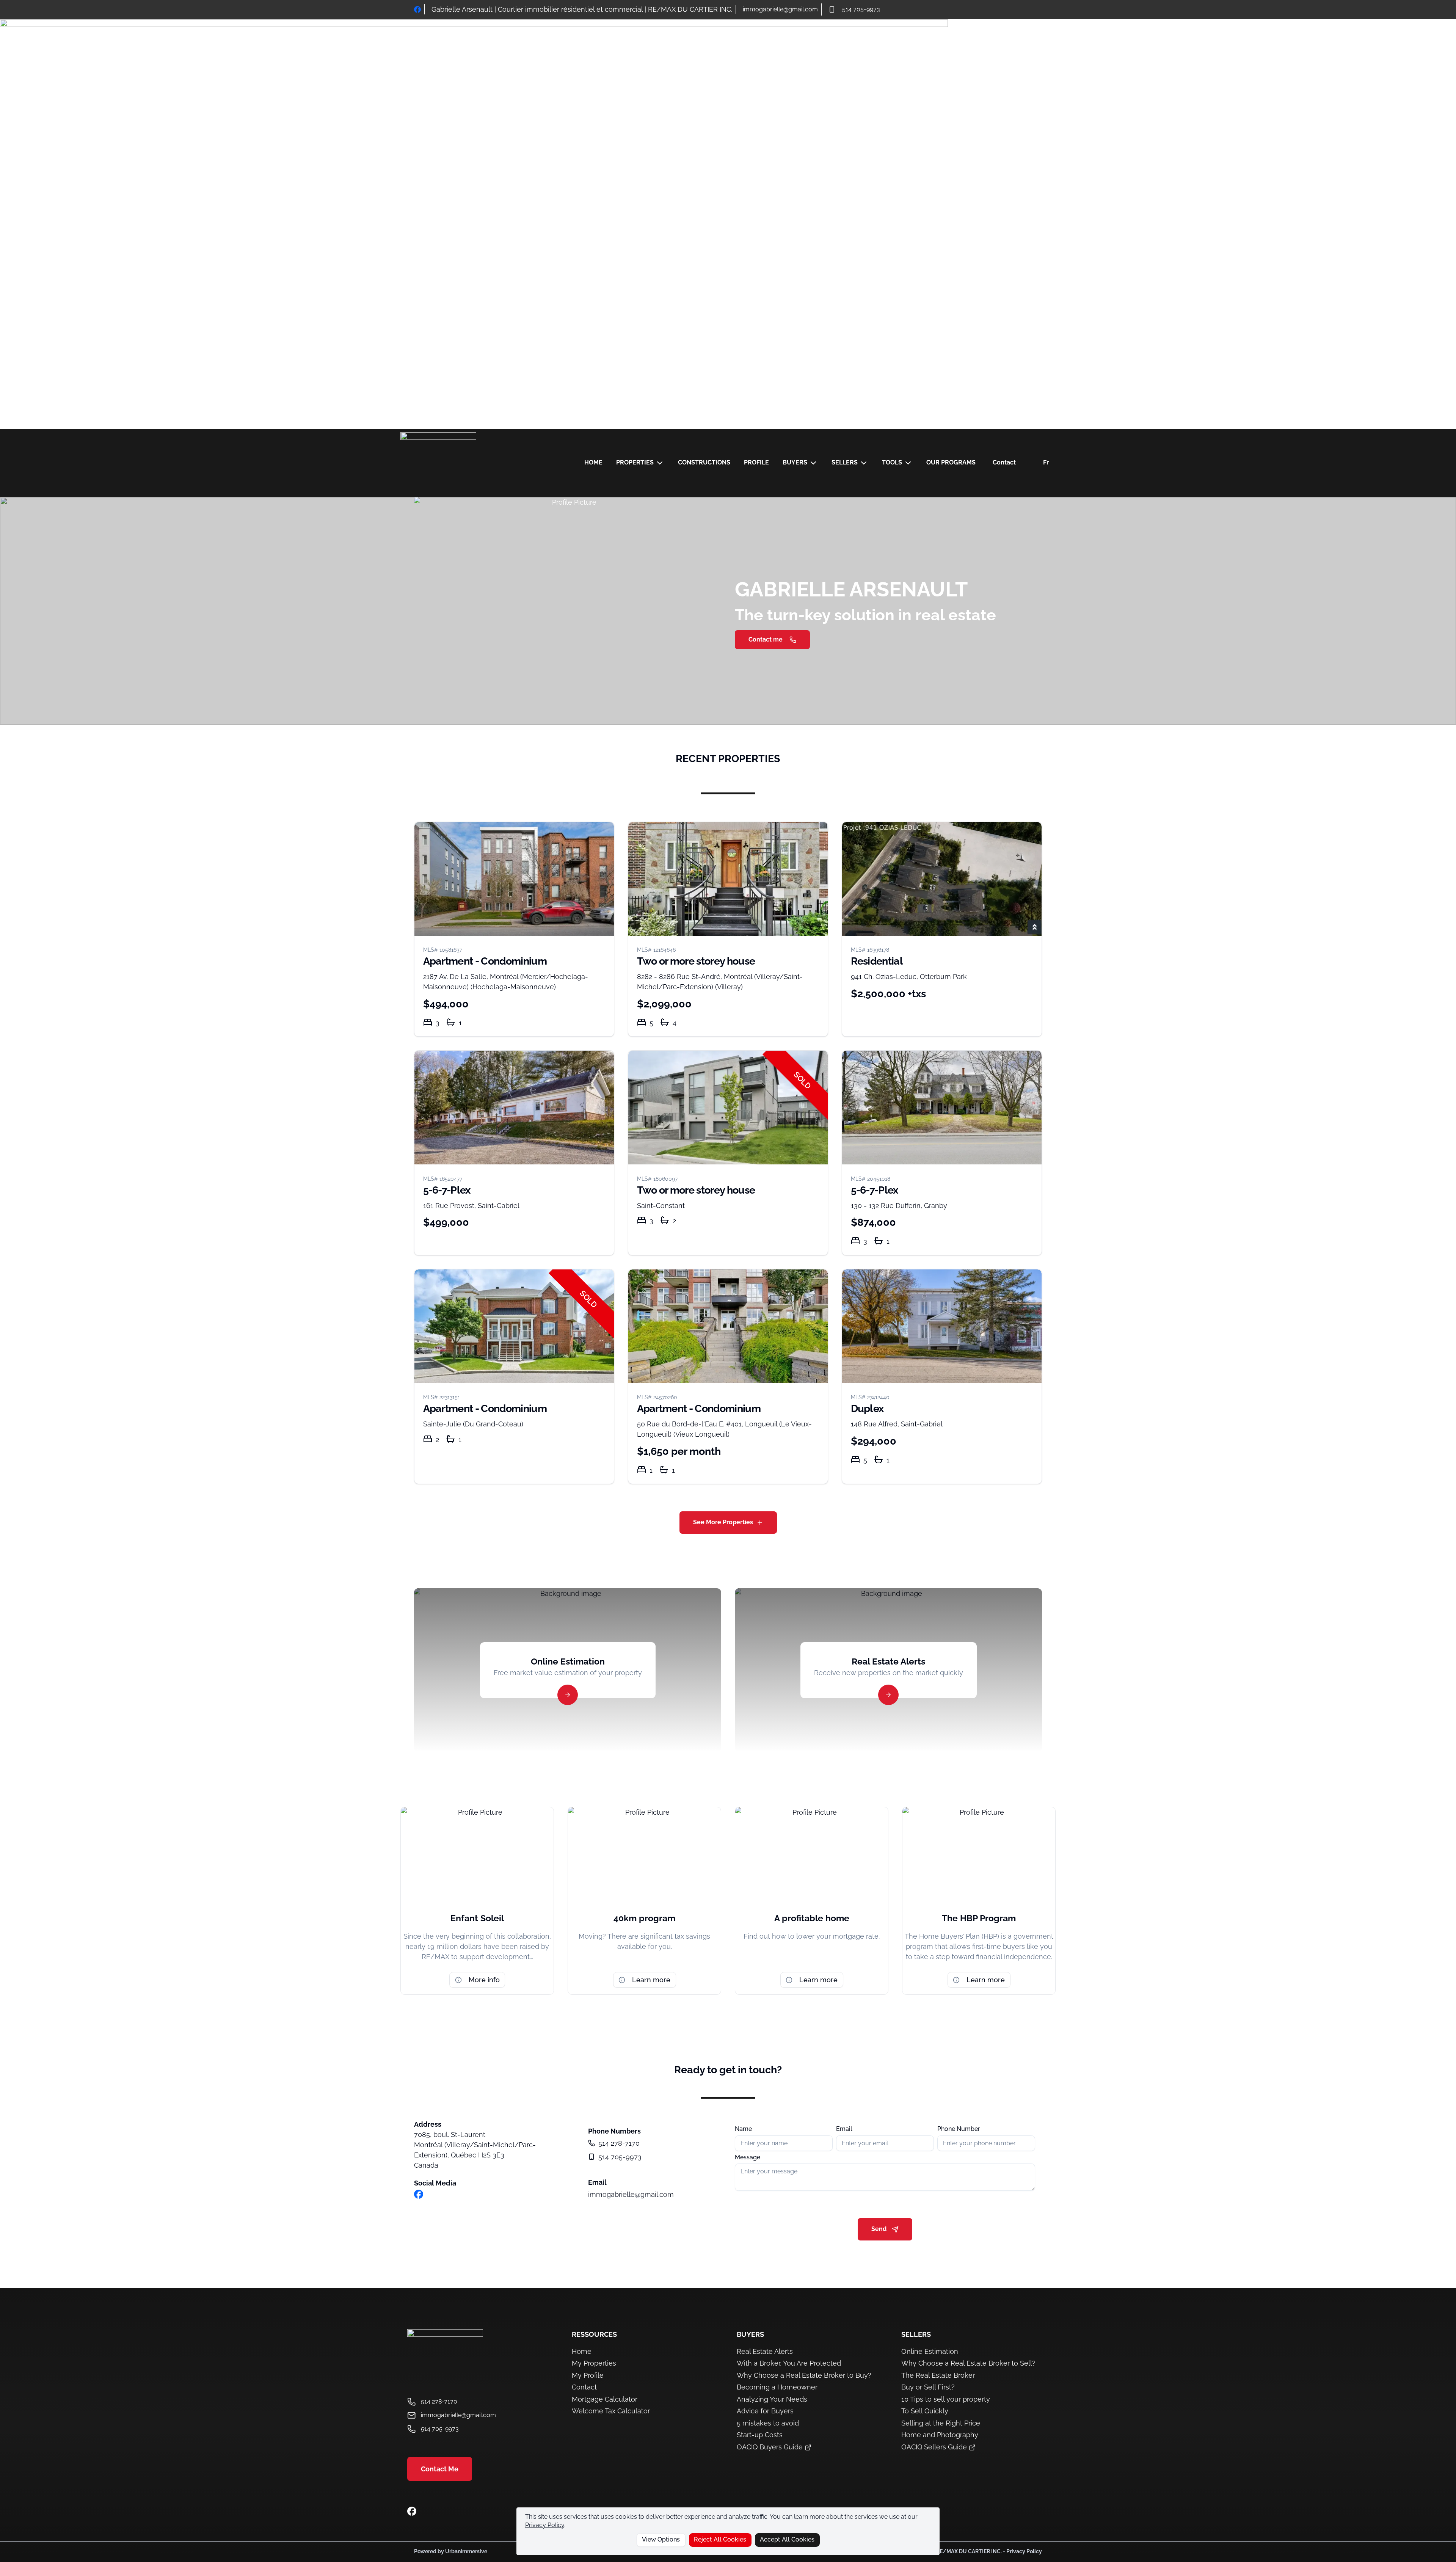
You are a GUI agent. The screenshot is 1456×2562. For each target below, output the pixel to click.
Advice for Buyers (765, 2411)
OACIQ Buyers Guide (771, 2447)
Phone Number (959, 2129)
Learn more (651, 1980)
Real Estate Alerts (765, 2351)
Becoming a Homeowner (777, 2387)
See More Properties (723, 1522)
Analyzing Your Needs (772, 2399)
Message (748, 2157)
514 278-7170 (619, 2143)
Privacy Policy (545, 2525)
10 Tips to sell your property (946, 2399)
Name (743, 2129)
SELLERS (845, 462)
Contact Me (440, 2469)
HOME (593, 462)
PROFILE (756, 462)
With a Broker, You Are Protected (789, 2363)
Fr (1046, 462)
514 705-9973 (861, 9)
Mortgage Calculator (605, 2399)
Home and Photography (940, 2435)
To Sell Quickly (925, 2411)
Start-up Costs (760, 2435)
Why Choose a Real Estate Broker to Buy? (804, 2375)
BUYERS (795, 462)
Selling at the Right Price (941, 2423)
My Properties (594, 2363)
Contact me (766, 639)
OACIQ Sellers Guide (935, 2447)
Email (844, 2129)
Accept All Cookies (787, 2539)
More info (484, 1980)
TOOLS (892, 462)
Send (879, 2229)
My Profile (588, 2375)
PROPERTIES (635, 462)
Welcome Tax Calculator (611, 2411)
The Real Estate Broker (938, 2375)
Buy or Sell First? (928, 2387)
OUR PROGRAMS (951, 462)
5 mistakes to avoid (768, 2423)
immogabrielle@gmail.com (780, 9)
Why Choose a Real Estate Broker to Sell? (968, 2363)
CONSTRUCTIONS (704, 462)
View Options (661, 2539)
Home (582, 2351)
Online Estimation (930, 2351)
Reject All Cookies (720, 2539)
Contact (1004, 462)
